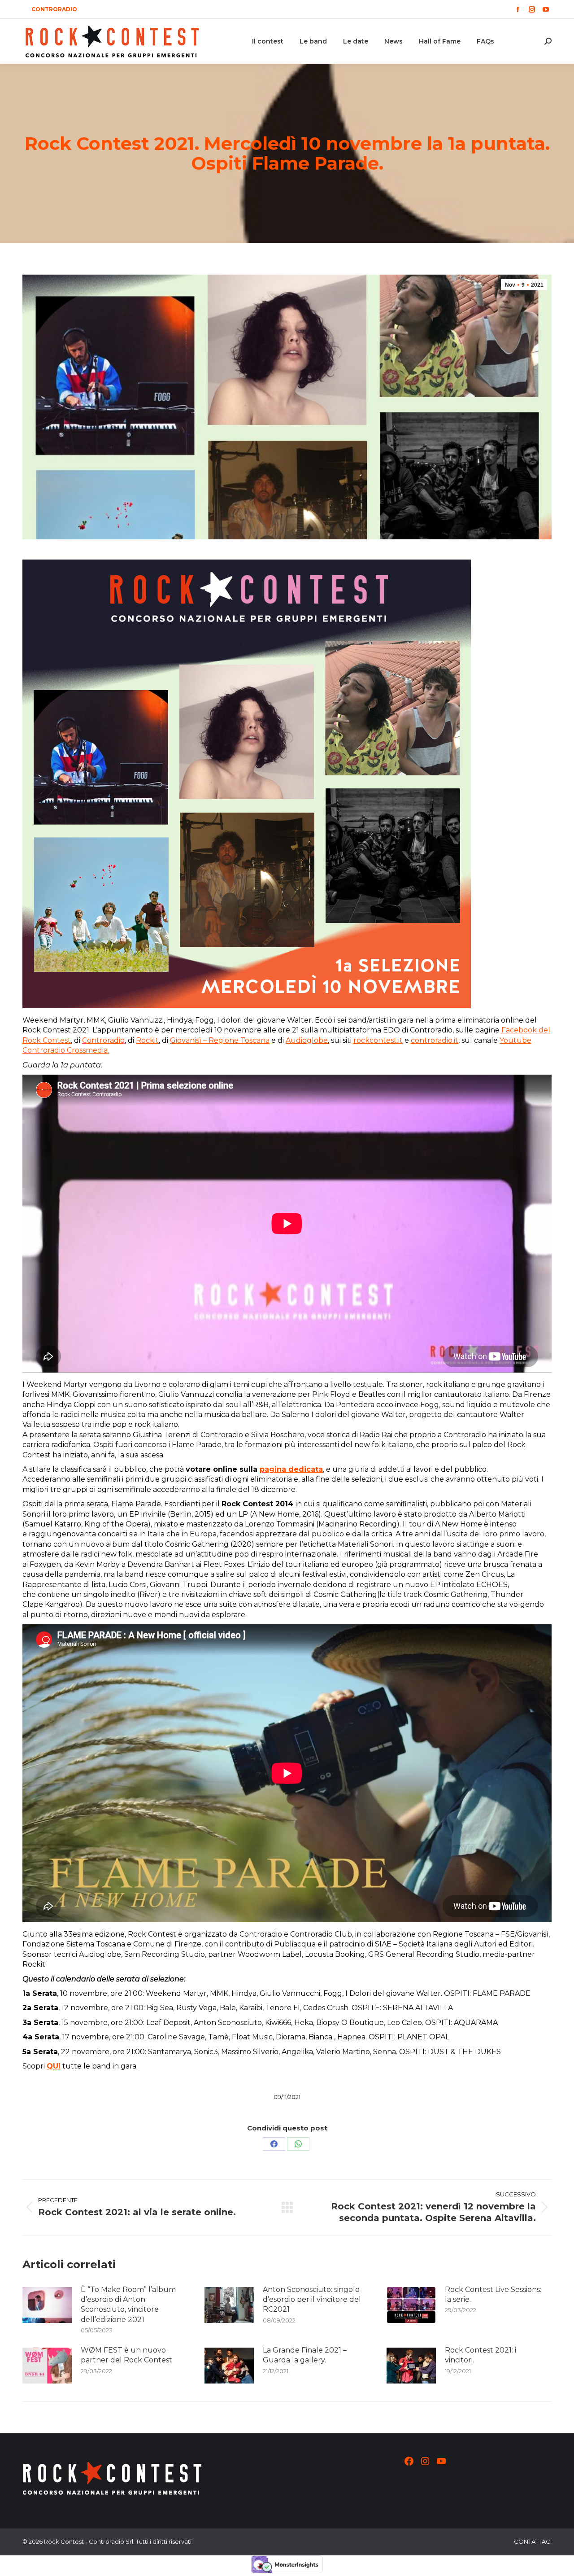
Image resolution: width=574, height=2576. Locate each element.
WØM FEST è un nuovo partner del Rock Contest (126, 2355)
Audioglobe (307, 1040)
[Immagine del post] (47, 2305)
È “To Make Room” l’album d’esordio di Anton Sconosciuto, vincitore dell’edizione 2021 (128, 2305)
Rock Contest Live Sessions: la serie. (493, 2294)
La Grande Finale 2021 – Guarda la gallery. (305, 2355)
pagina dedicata (291, 1469)
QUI (54, 2066)
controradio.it (435, 1040)
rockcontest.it (378, 1040)
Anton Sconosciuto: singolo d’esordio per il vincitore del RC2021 (312, 2300)
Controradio (103, 1040)
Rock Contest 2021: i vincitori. (481, 2355)
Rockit (147, 1040)
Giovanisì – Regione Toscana (220, 1040)
